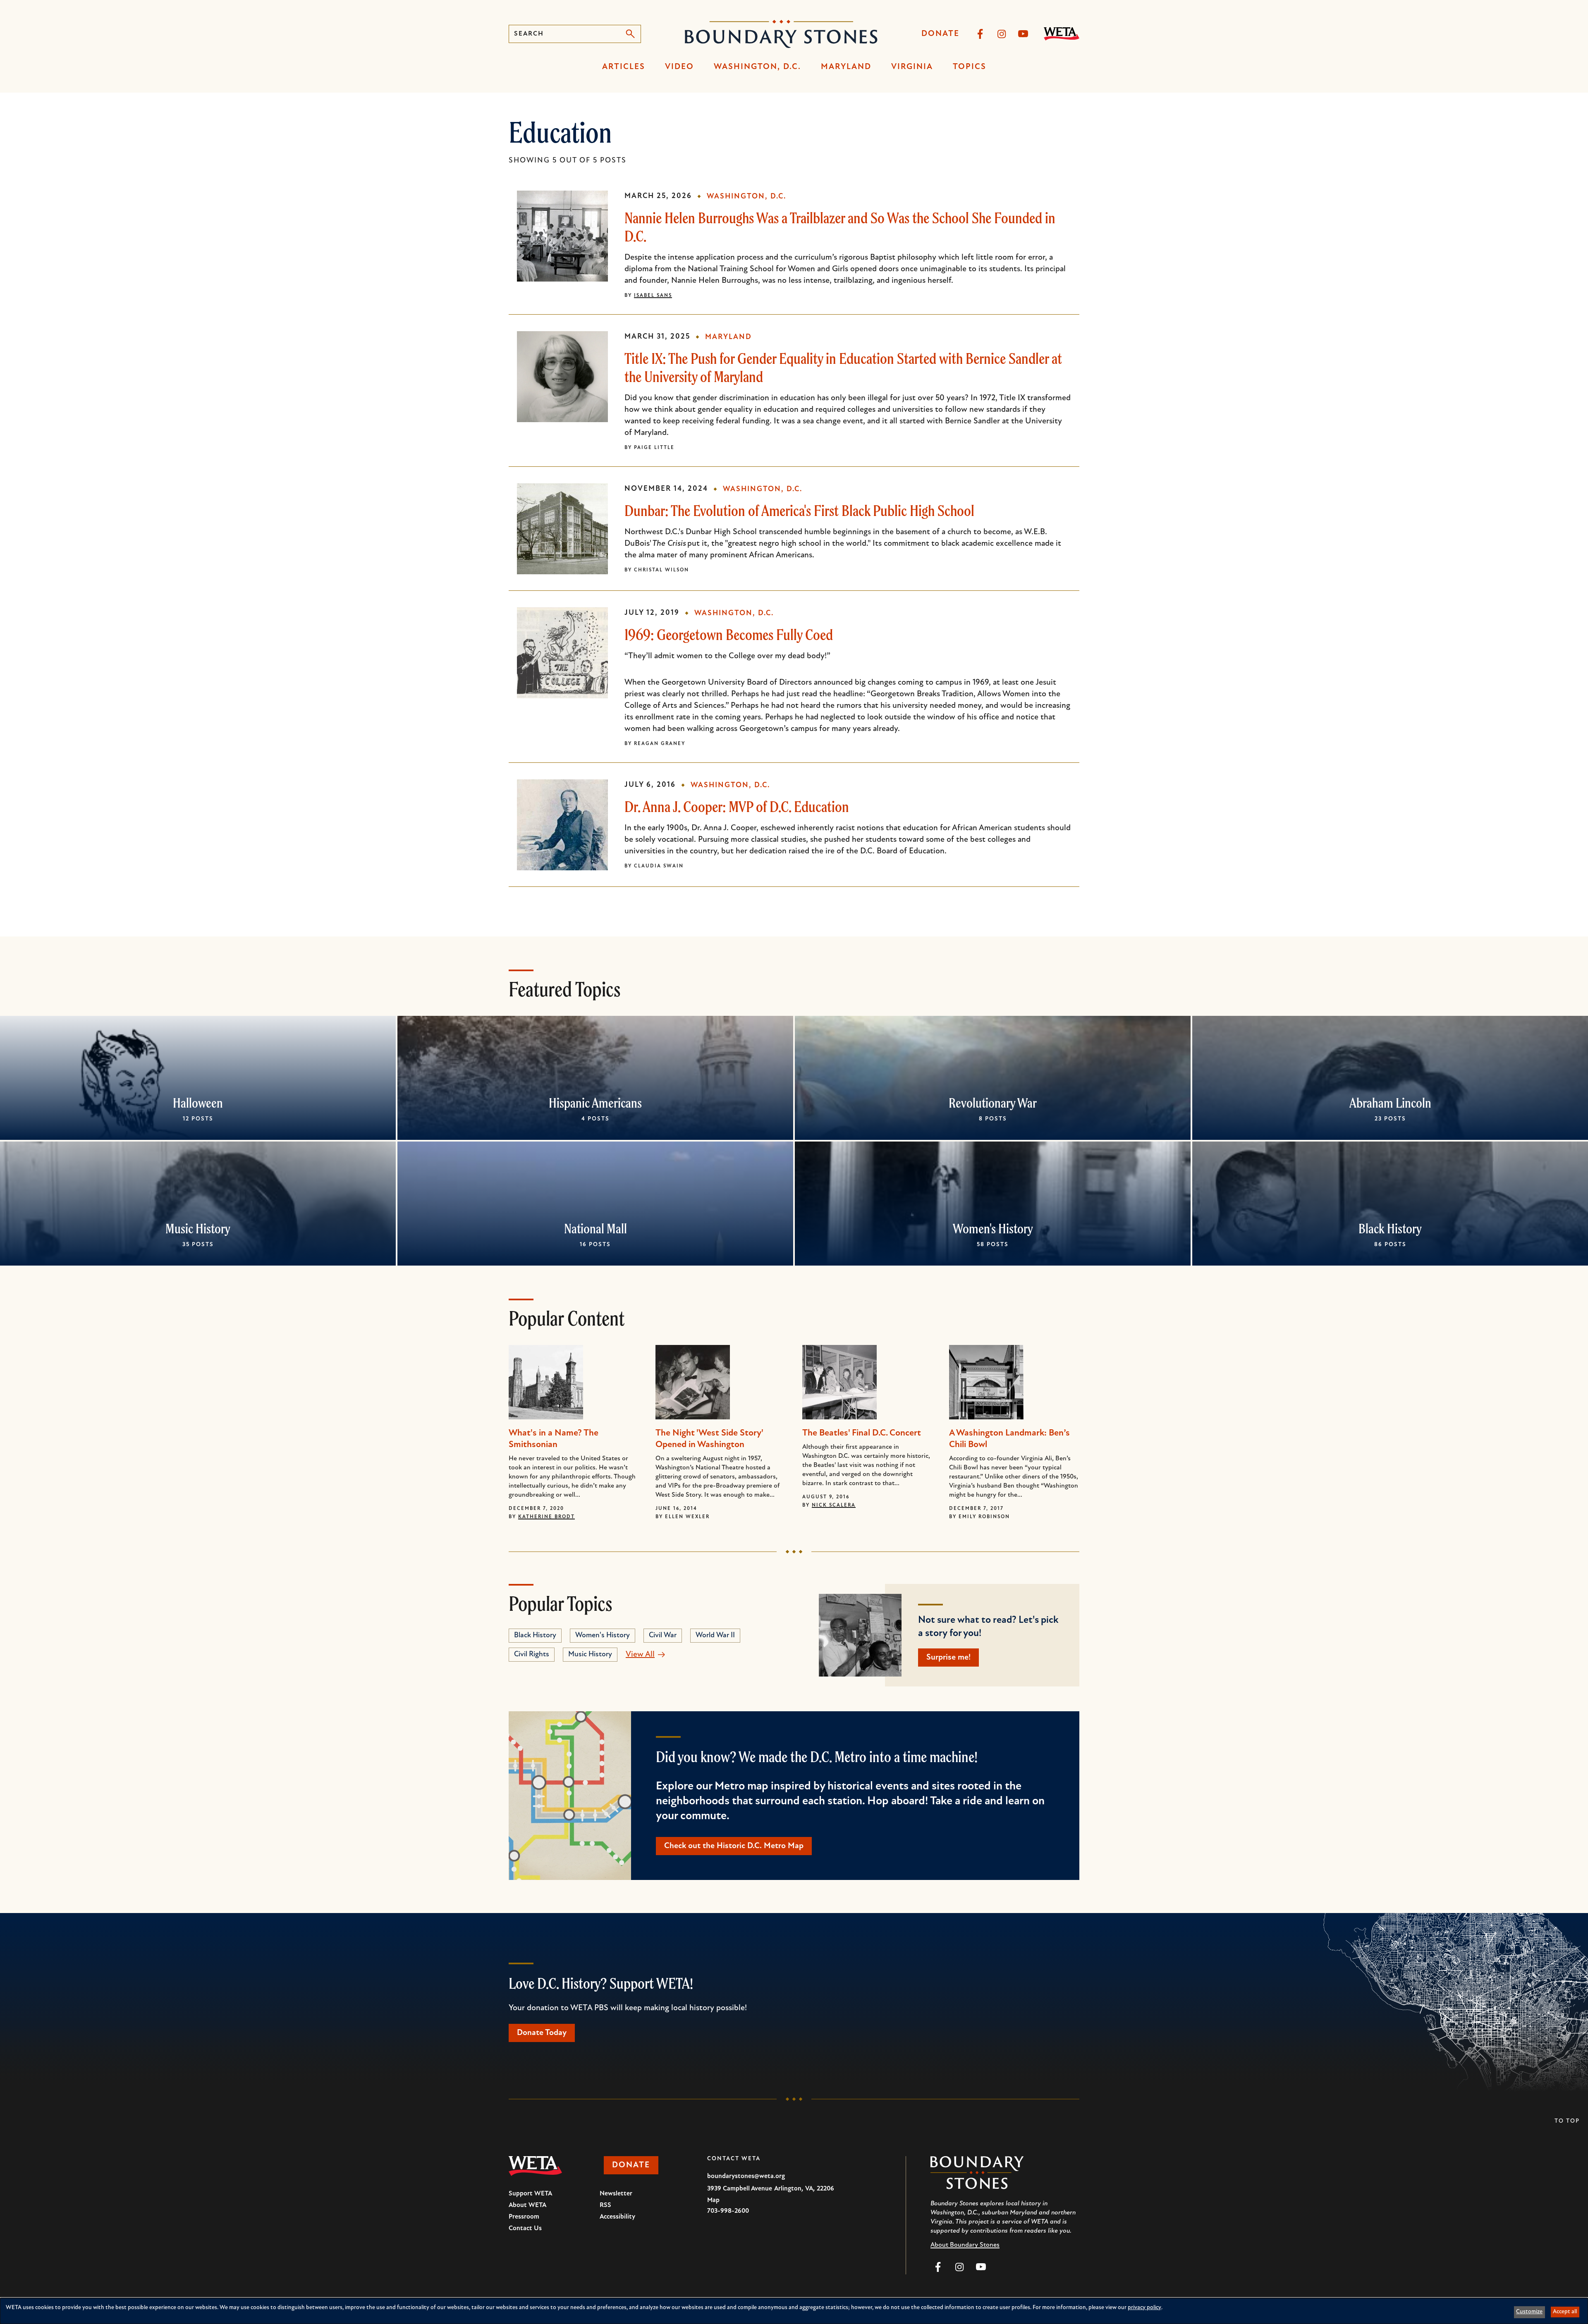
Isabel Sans (653, 296)
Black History (1390, 1228)
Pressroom (524, 2217)
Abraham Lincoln (1390, 1103)
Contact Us (525, 2228)
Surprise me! (948, 1658)
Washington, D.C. (757, 67)
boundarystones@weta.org (746, 2176)
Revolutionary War (993, 1103)
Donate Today (542, 2033)
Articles (624, 67)
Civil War (663, 1636)
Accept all (1565, 2312)
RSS (605, 2205)
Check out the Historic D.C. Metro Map (734, 1846)
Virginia (912, 67)
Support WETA (530, 2194)
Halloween (198, 1103)
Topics (970, 67)
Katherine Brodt (546, 1517)
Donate (940, 34)
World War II (715, 1636)
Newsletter (616, 2194)
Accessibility (617, 2217)
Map (713, 2200)
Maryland (846, 67)
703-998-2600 (728, 2211)
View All (640, 1655)
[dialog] (794, 2311)
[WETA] (1062, 34)
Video (679, 67)
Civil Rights (532, 1655)
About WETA (527, 2205)
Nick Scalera (834, 1505)
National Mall (595, 1228)
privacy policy (1144, 2308)
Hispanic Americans (595, 1103)
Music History (198, 1228)
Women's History (993, 1228)
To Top (1567, 2121)
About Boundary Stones (965, 2245)
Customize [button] (1529, 2312)
